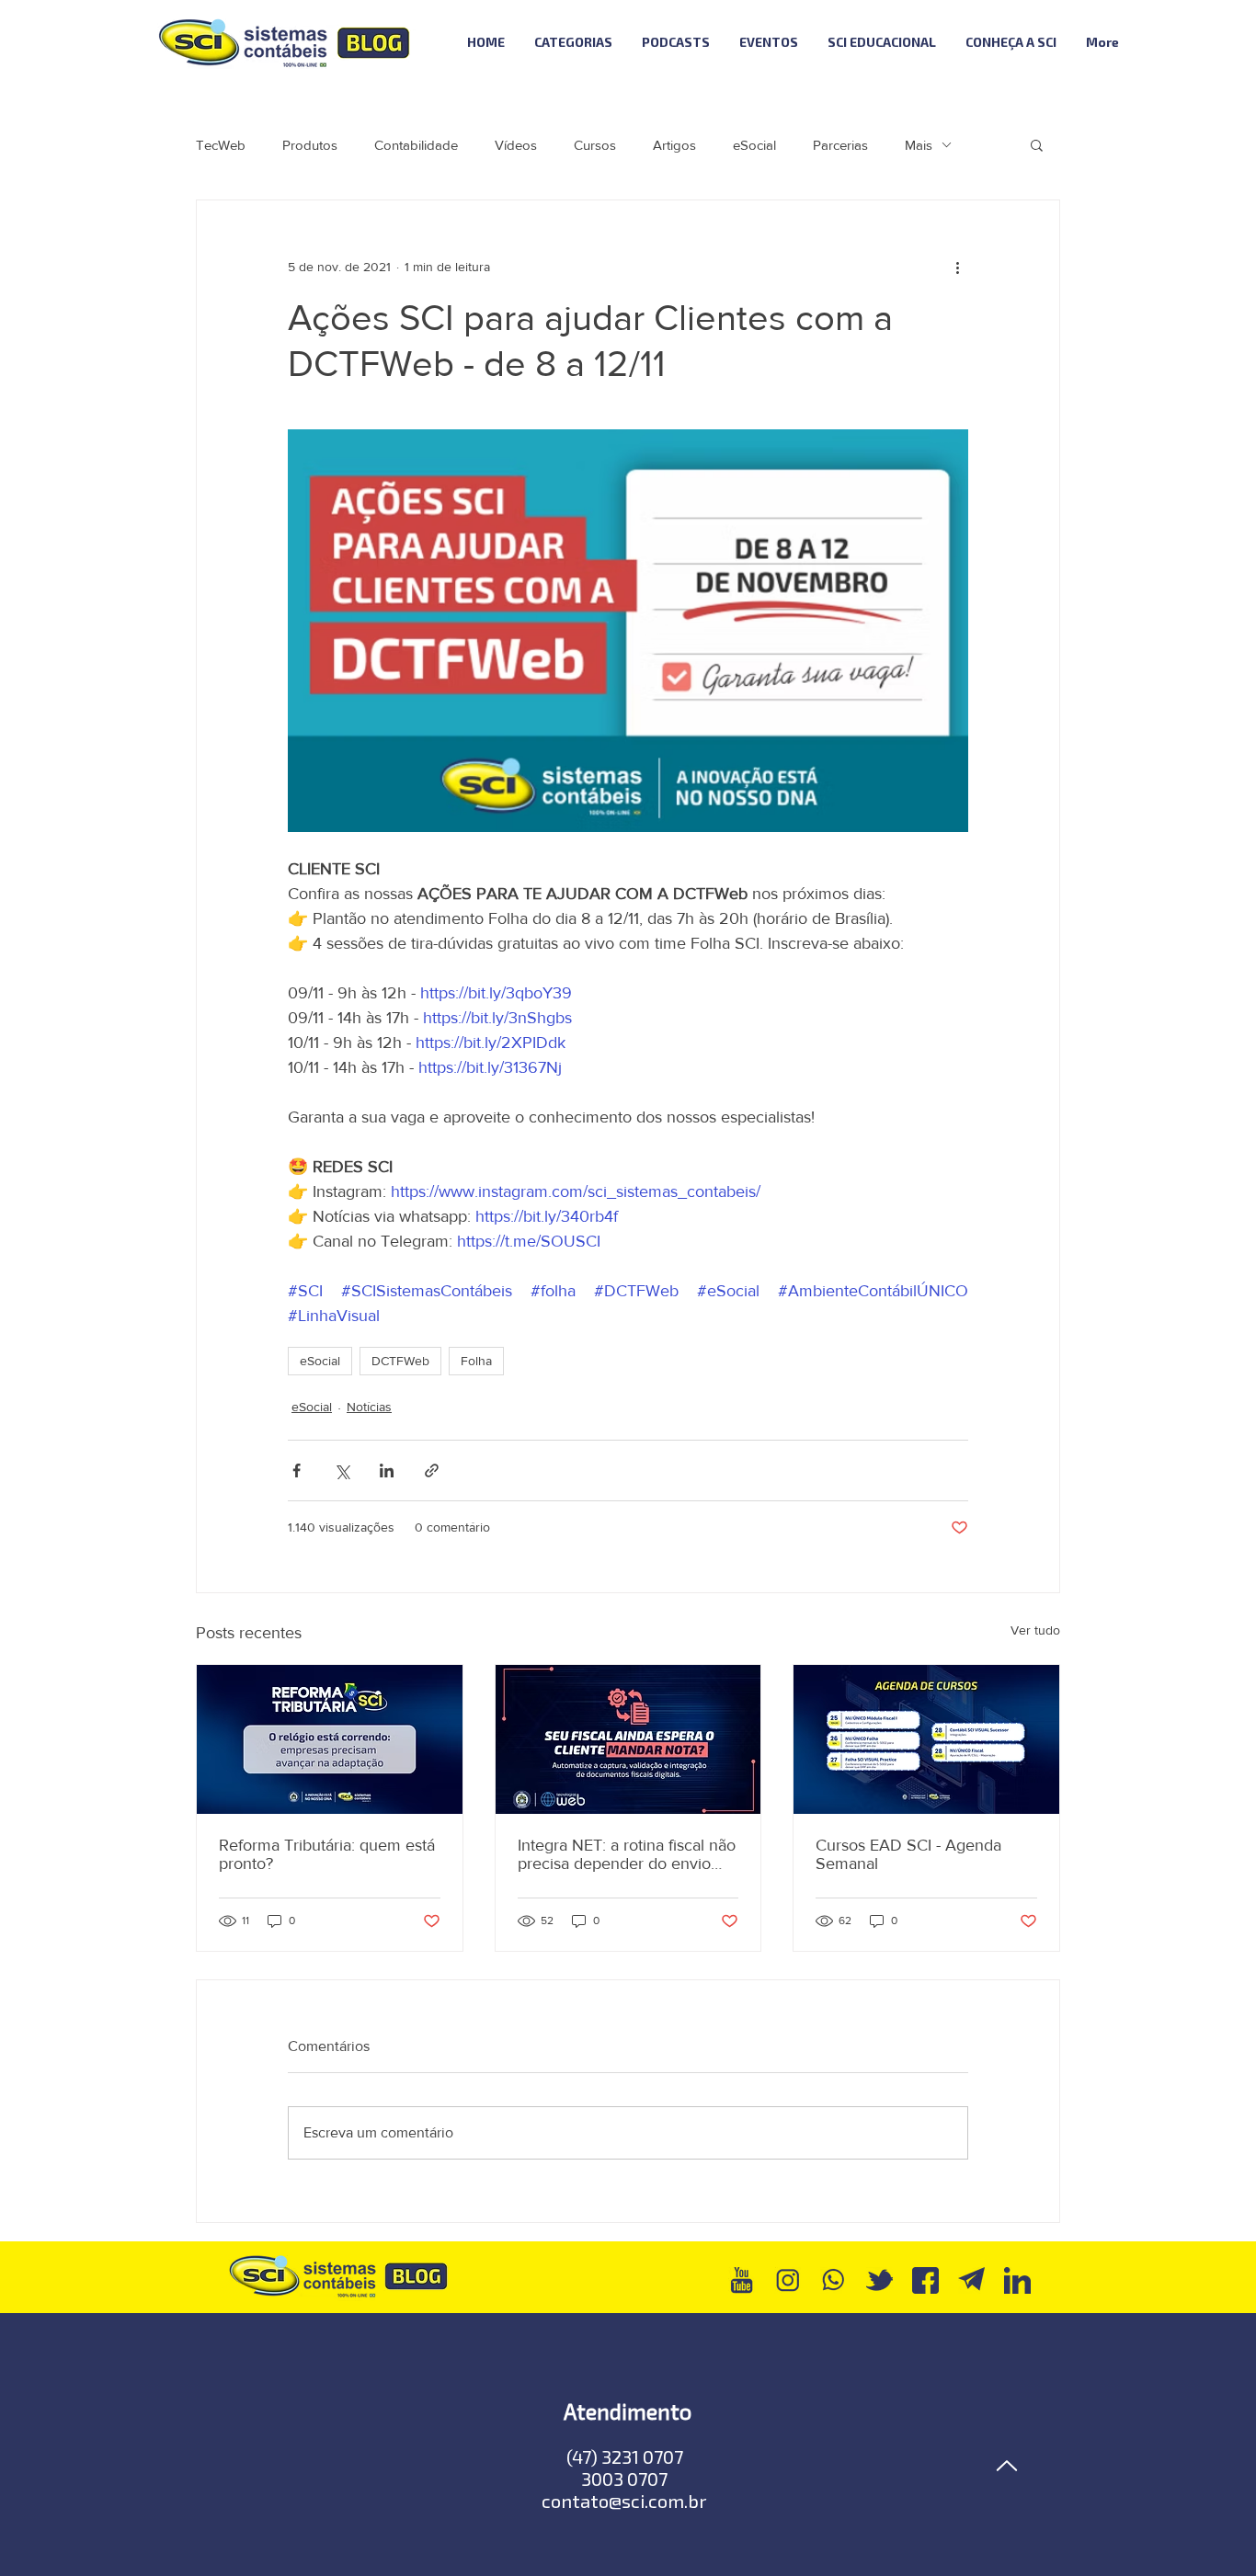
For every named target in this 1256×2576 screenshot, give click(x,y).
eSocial (754, 145)
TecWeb (221, 145)
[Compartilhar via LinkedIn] (387, 1470)
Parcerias (840, 145)
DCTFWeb (400, 1361)
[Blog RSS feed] (1183, 43)
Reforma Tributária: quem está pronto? (327, 1854)
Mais (919, 145)
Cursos (595, 145)
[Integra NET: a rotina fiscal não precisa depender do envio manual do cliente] (628, 1739)
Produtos (310, 145)
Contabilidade (416, 145)
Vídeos (516, 145)
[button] (1037, 144)
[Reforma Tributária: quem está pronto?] (330, 1739)
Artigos (674, 145)
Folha (476, 1361)
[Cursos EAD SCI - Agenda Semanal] (926, 1739)
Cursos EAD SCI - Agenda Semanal (908, 1854)
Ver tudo (1035, 1630)
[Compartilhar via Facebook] (297, 1470)
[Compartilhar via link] (432, 1470)
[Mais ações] (957, 267)
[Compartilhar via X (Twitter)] (342, 1470)
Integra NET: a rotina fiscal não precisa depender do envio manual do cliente (627, 1854)
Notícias (369, 1407)
